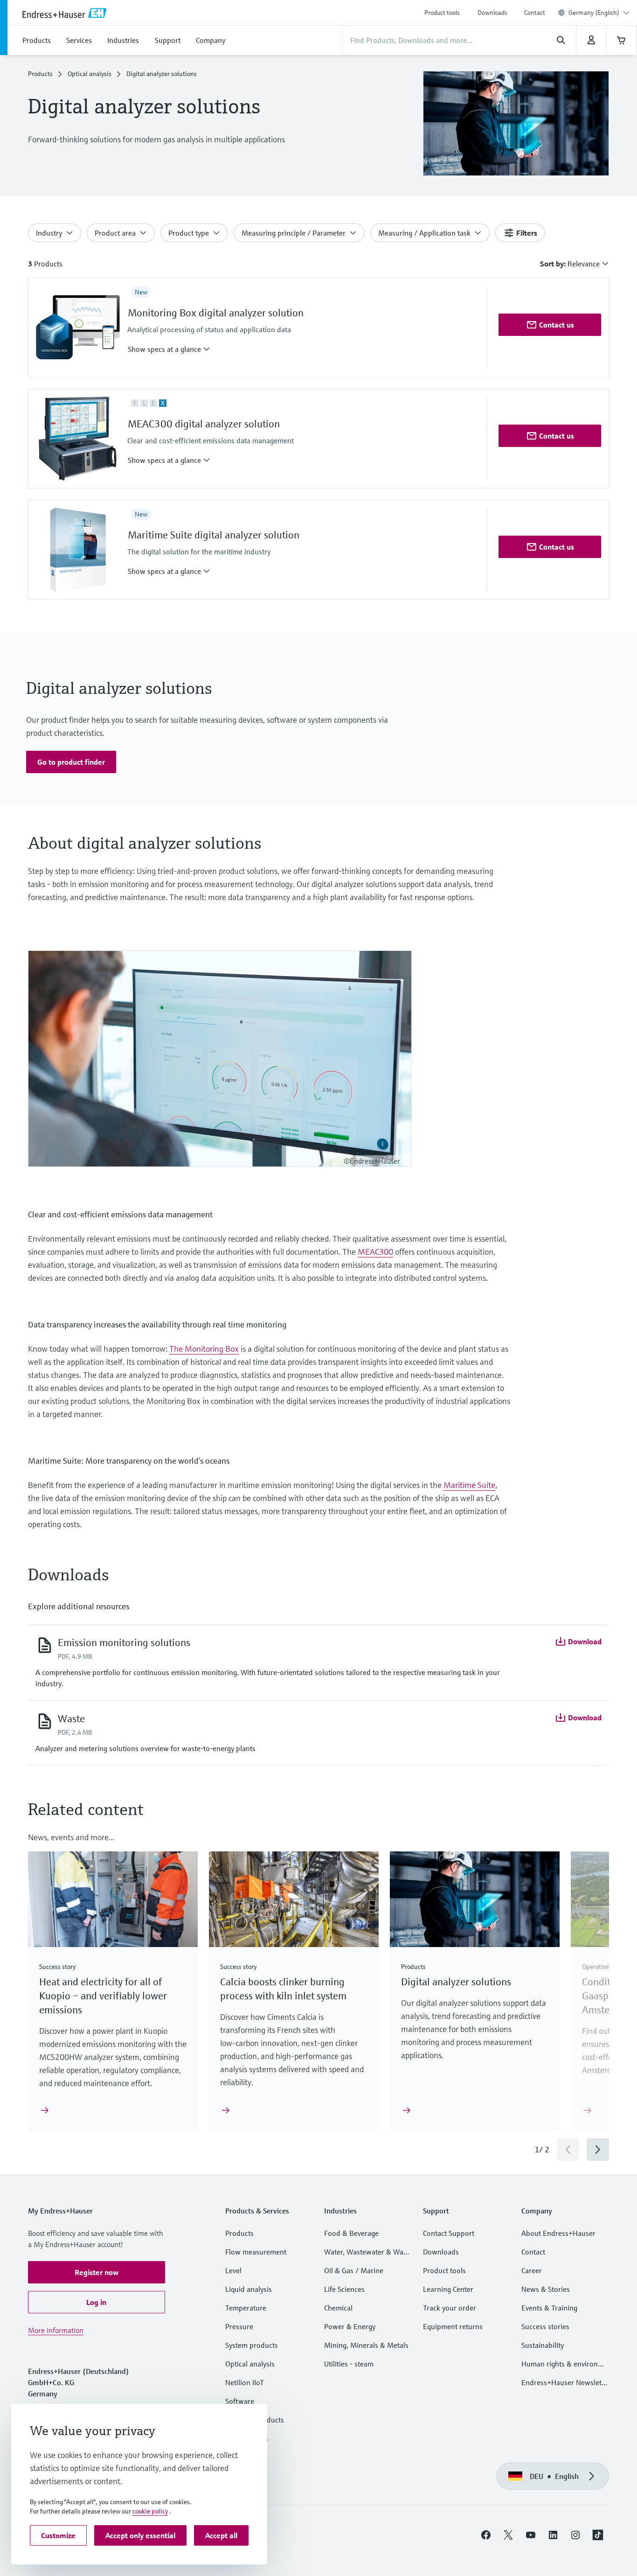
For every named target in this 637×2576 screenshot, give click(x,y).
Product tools (442, 13)
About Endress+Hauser (558, 2233)
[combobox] (599, 13)
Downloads (492, 13)
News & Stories (546, 2289)
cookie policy (150, 2511)
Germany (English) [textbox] (594, 13)
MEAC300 (375, 1252)
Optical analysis (90, 74)
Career (532, 2270)
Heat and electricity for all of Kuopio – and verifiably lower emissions (103, 1996)
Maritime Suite (469, 1485)
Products (40, 74)
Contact (535, 13)
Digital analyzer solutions (456, 1982)
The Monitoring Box (204, 1349)
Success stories (545, 2326)
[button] (169, 349)
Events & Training (549, 2308)
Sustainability (543, 2345)
